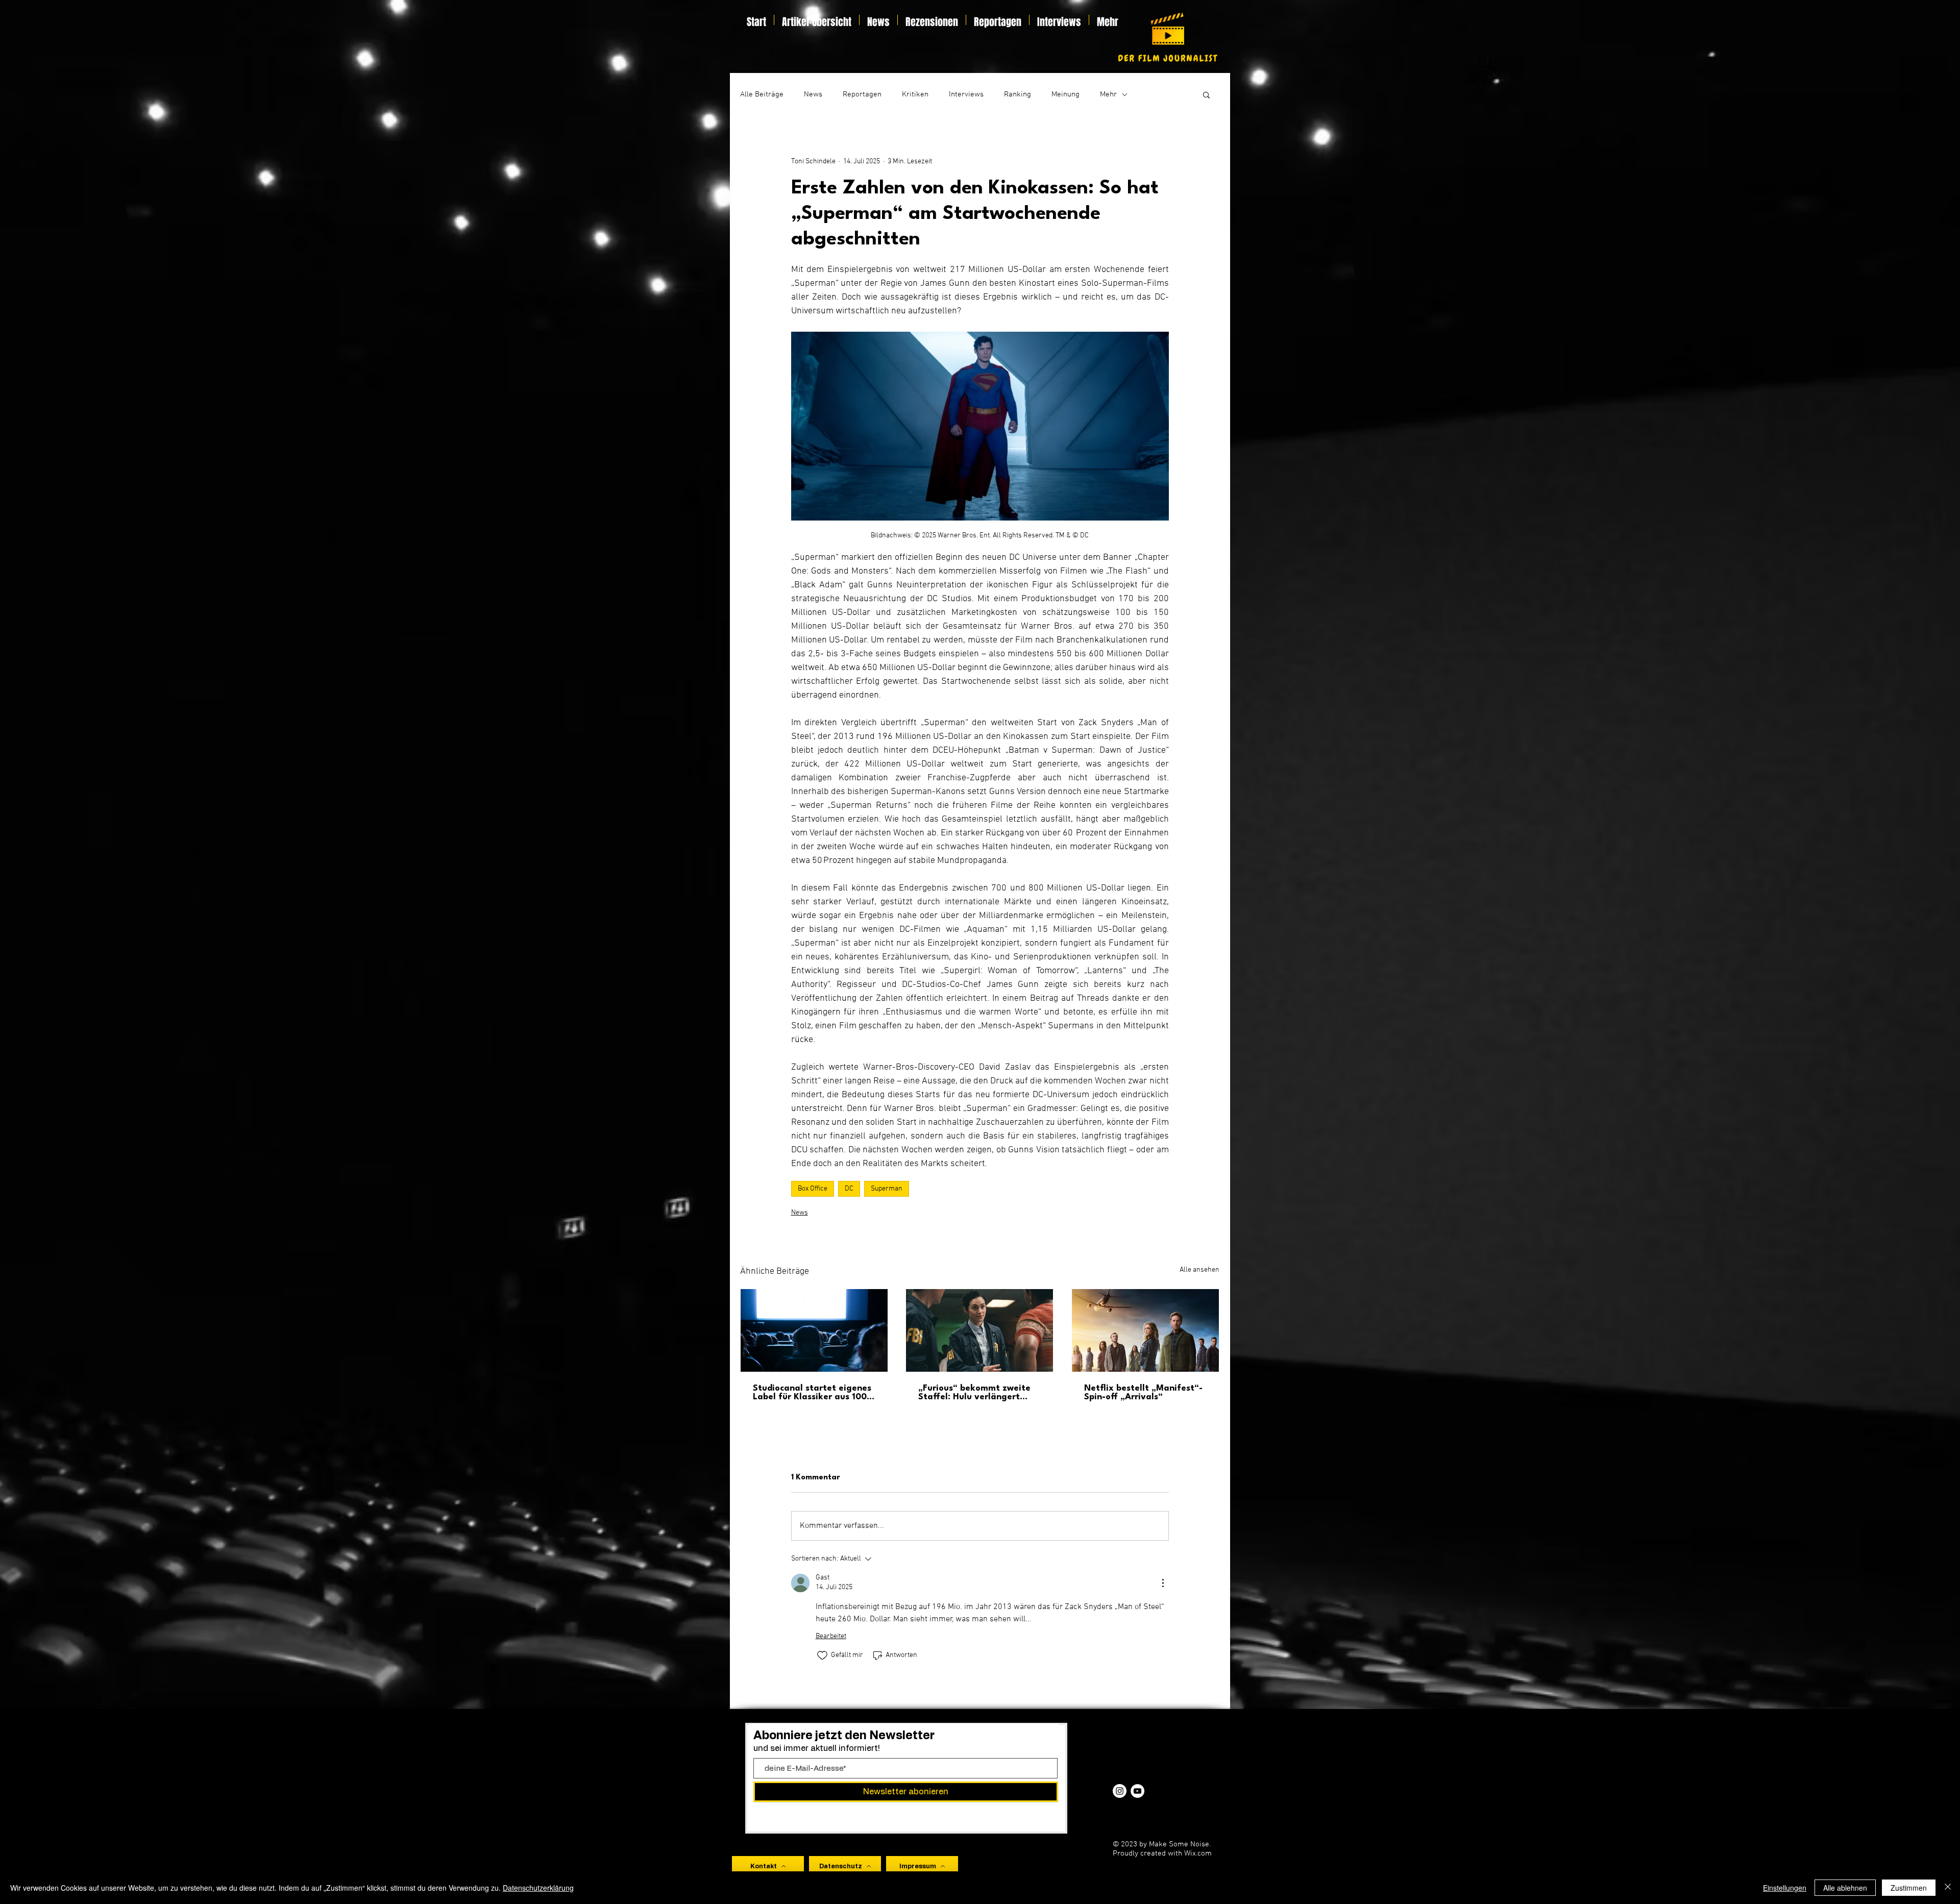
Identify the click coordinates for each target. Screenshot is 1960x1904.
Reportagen (862, 94)
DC (849, 1189)
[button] (1206, 94)
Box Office (813, 1189)
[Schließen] (1948, 1888)
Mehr (1108, 94)
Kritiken (915, 94)
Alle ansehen (1199, 1270)
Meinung (1065, 94)
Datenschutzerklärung (538, 1888)
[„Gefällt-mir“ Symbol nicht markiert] (822, 1655)
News (813, 94)
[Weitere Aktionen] (1163, 1583)
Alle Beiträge (762, 94)
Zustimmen (1909, 1888)
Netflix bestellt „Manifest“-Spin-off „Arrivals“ (1143, 1393)
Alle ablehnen (1845, 1888)
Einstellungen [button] (1785, 1888)
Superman (887, 1189)
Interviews (966, 94)
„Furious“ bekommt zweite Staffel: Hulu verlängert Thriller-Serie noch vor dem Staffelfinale (975, 1393)
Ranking (1018, 94)
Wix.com (1198, 1853)
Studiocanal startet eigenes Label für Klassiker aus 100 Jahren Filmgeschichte (812, 1393)
